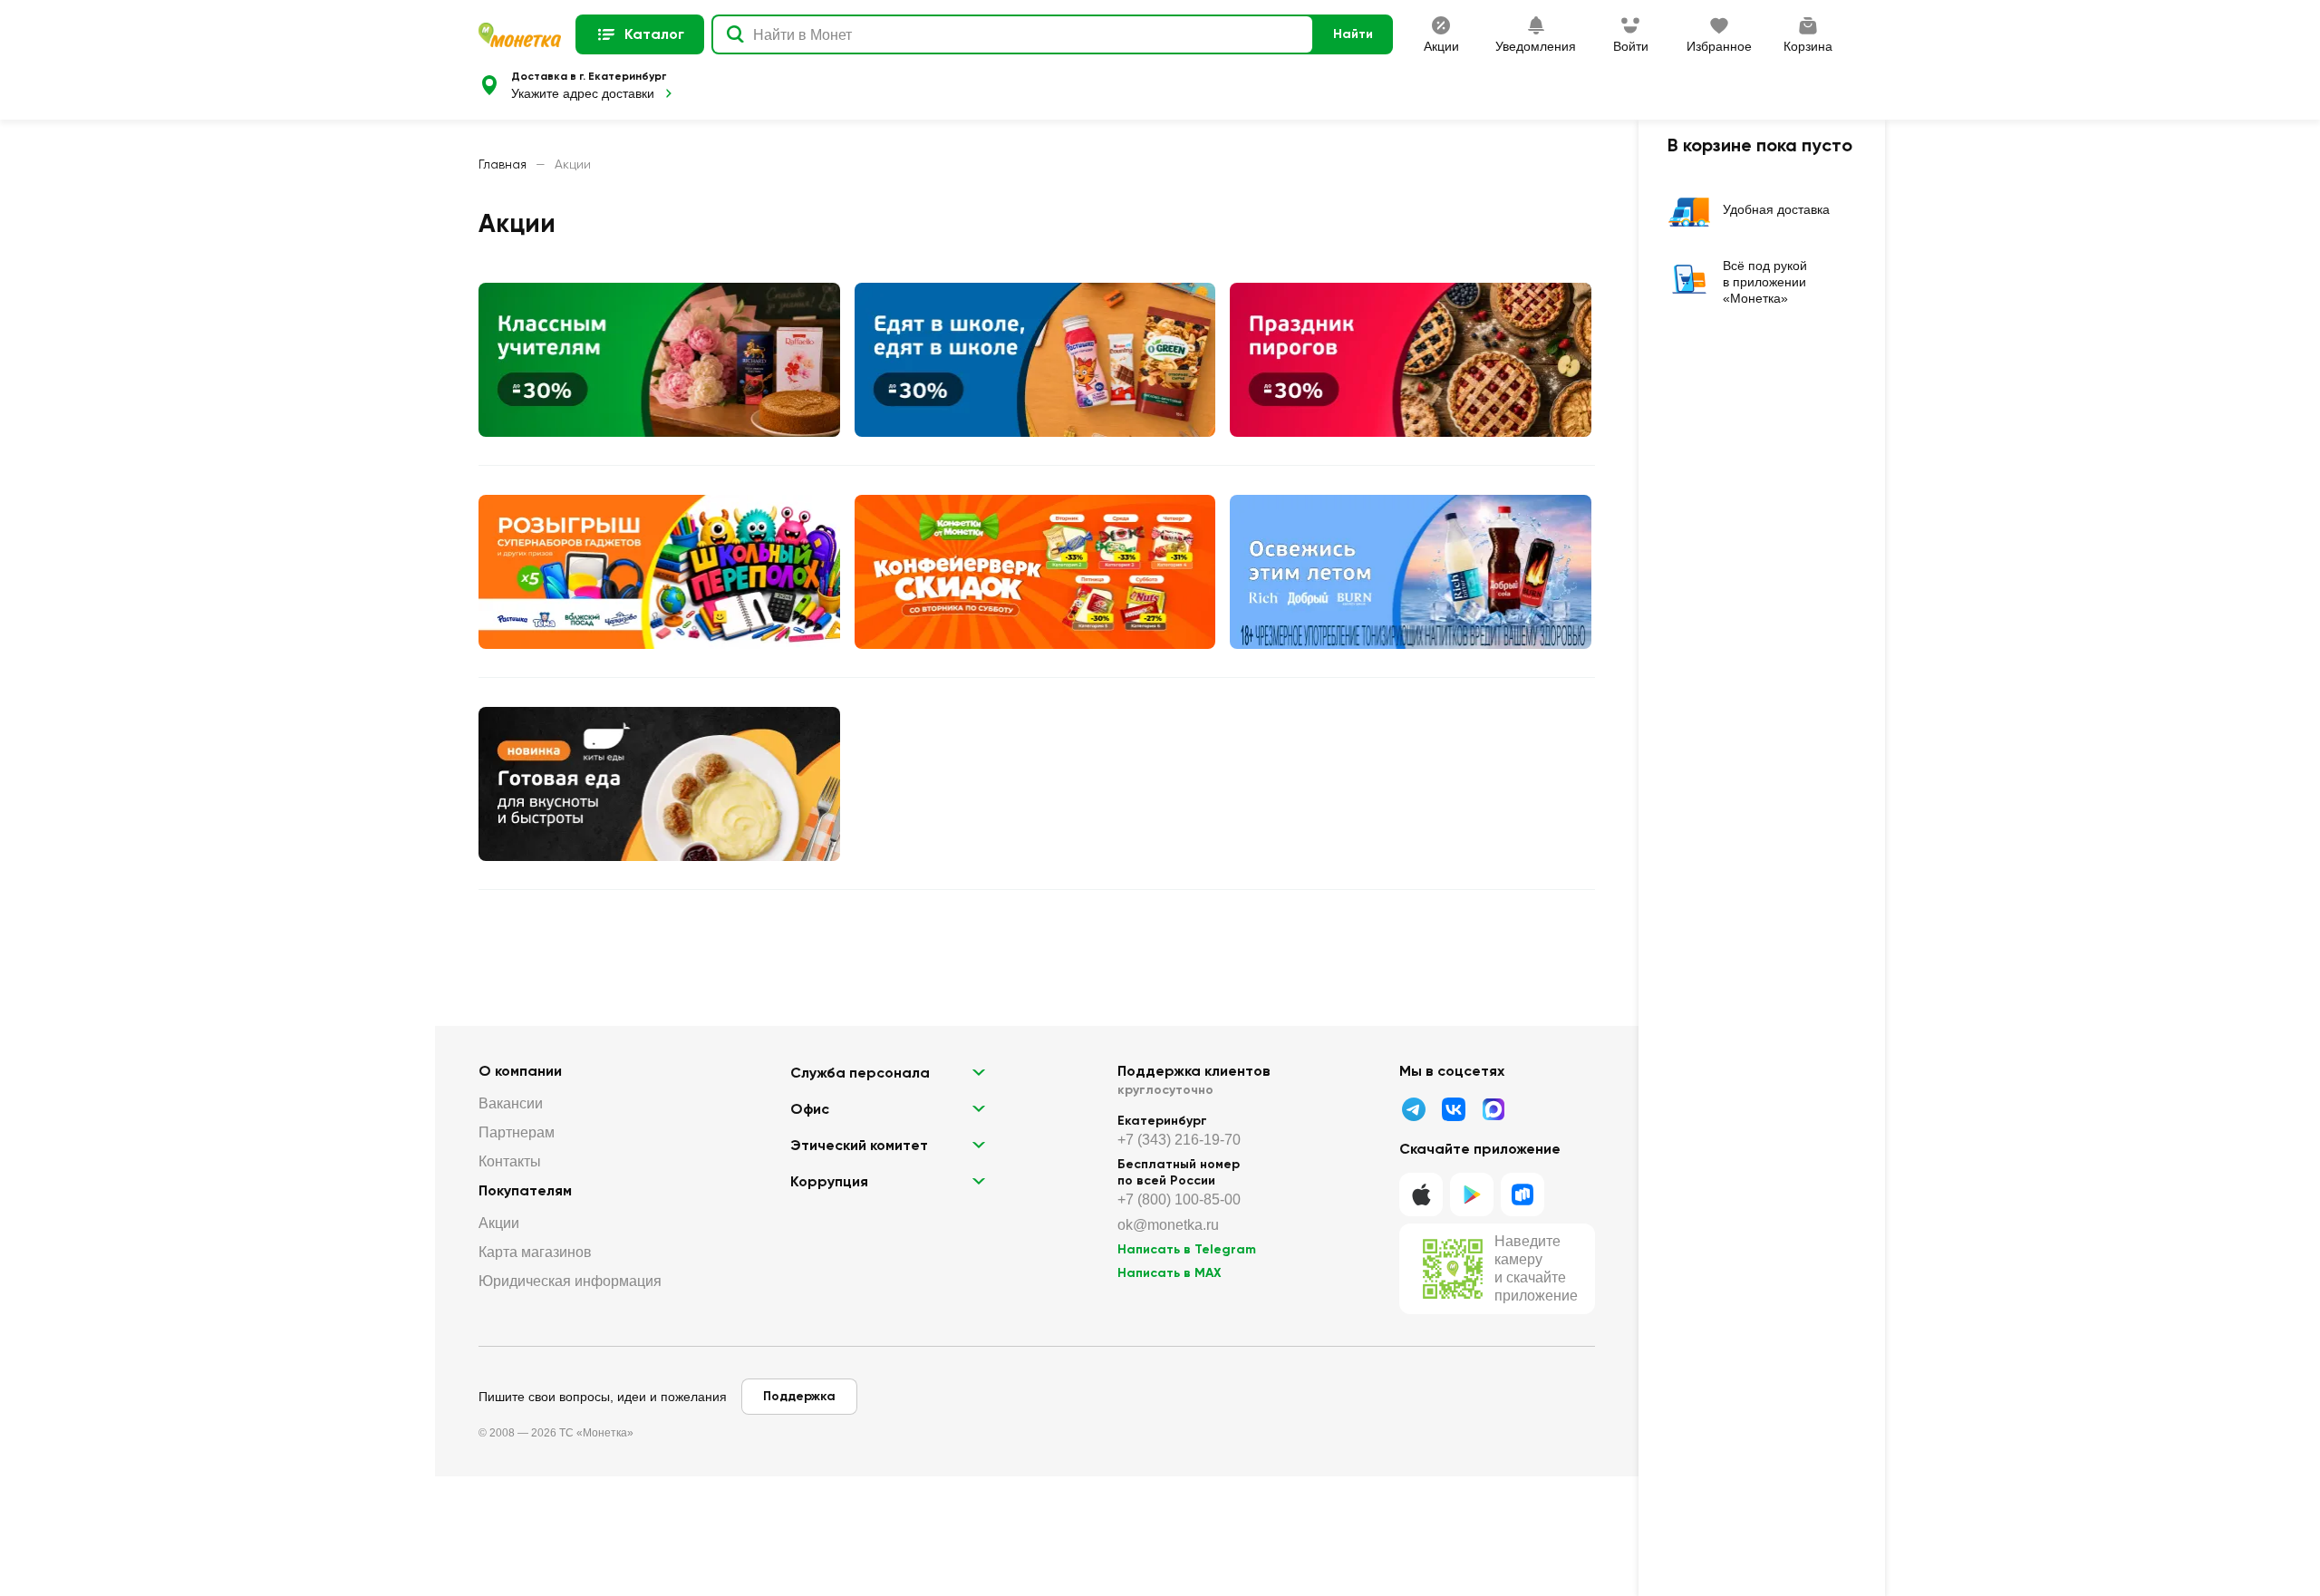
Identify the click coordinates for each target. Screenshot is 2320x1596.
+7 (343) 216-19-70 (1179, 1140)
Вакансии (511, 1103)
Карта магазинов (535, 1252)
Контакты (510, 1161)
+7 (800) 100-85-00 (1179, 1199)
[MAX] (1493, 1109)
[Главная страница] (520, 35)
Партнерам (517, 1132)
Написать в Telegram (1187, 1249)
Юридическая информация (570, 1281)
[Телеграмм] (1414, 1109)
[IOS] (1421, 1195)
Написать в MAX (1170, 1273)
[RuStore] (1522, 1195)
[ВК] (1454, 1109)
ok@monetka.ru (1168, 1225)
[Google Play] (1472, 1195)
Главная (503, 164)
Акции (499, 1223)
